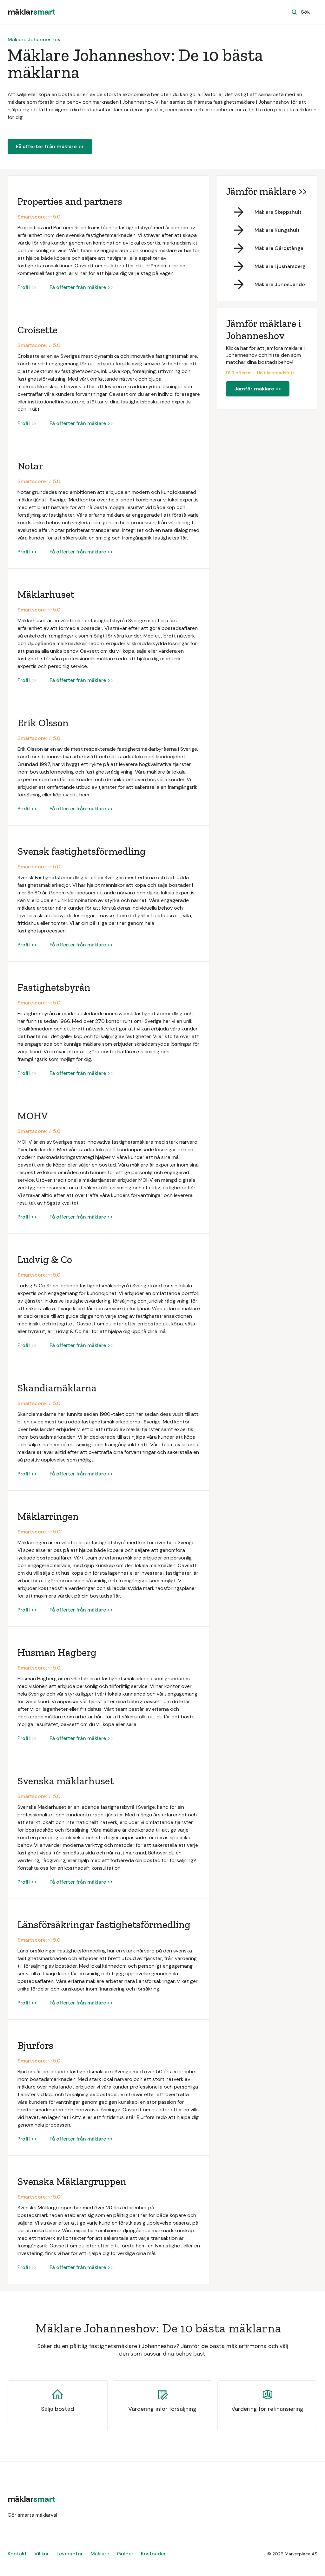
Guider (125, 2554)
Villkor (42, 2554)
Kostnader (153, 2554)
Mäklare (100, 2554)
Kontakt (17, 2554)
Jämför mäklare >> (258, 389)
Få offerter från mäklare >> (50, 146)
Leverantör (70, 2554)
